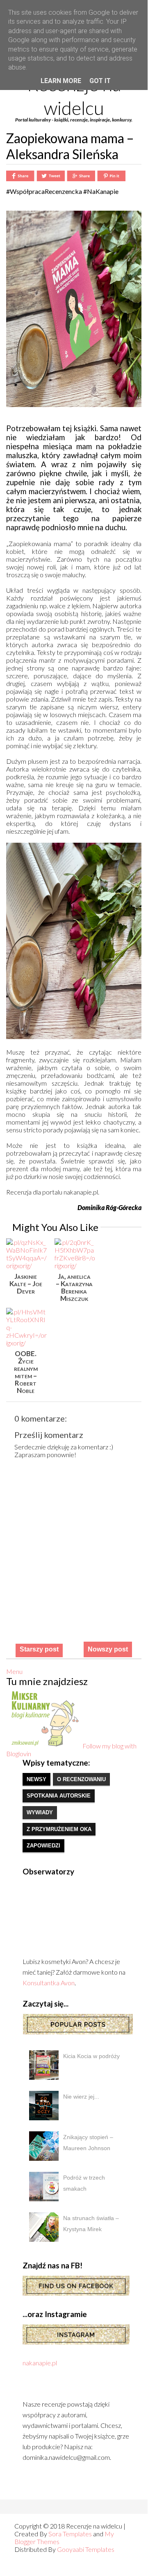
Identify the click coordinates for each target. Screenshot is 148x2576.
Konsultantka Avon (49, 1983)
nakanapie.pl (40, 2363)
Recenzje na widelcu (74, 96)
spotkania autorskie (59, 1796)
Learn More (61, 81)
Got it (100, 81)
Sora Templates (70, 2534)
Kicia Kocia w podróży (91, 2056)
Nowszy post (108, 1649)
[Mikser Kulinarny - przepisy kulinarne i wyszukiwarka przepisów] (44, 1746)
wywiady (40, 1812)
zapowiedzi (43, 1846)
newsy (36, 1779)
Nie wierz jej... (81, 2097)
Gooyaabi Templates (86, 2549)
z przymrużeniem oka (59, 1829)
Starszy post (39, 1649)
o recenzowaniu (81, 1779)
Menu (14, 1671)
